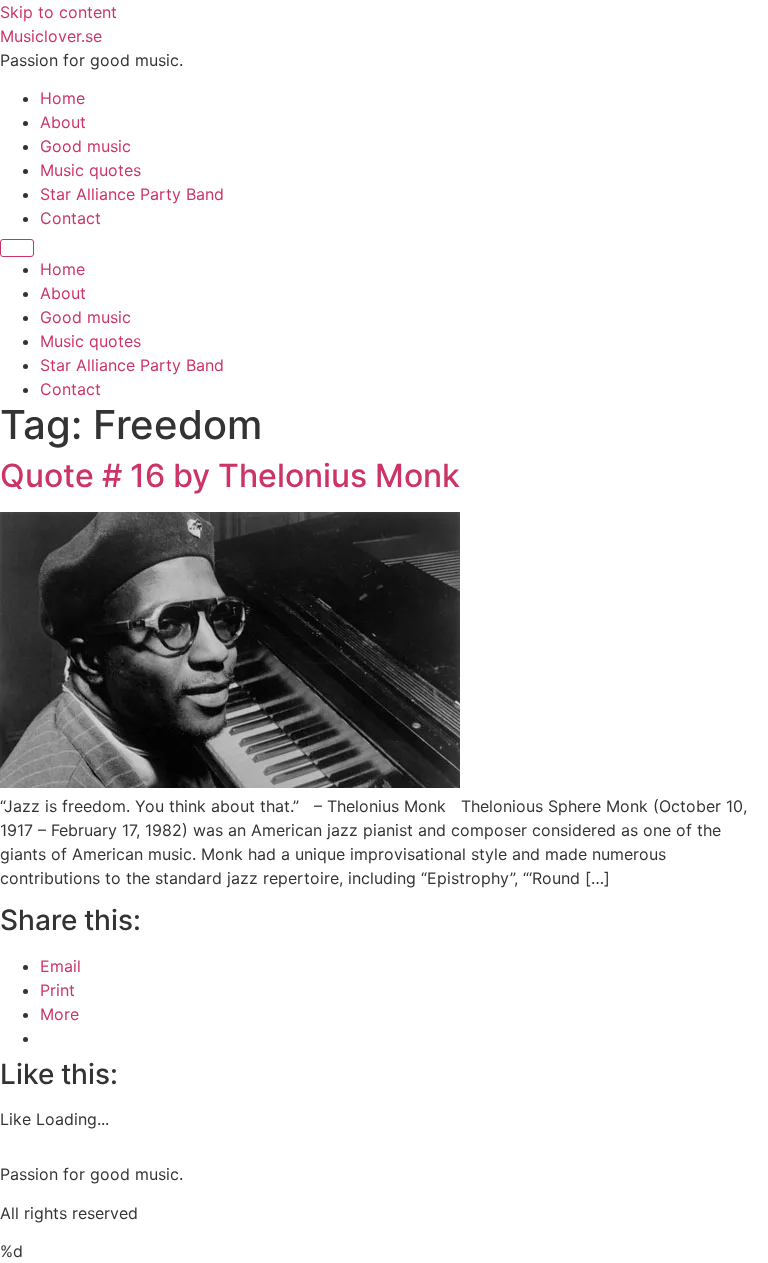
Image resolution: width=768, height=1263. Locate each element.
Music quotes (90, 170)
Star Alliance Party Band (132, 194)
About (63, 122)
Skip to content (58, 12)
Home (62, 98)
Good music (85, 146)
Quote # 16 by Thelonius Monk (230, 475)
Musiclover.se (51, 36)
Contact (70, 218)
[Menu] (17, 248)
